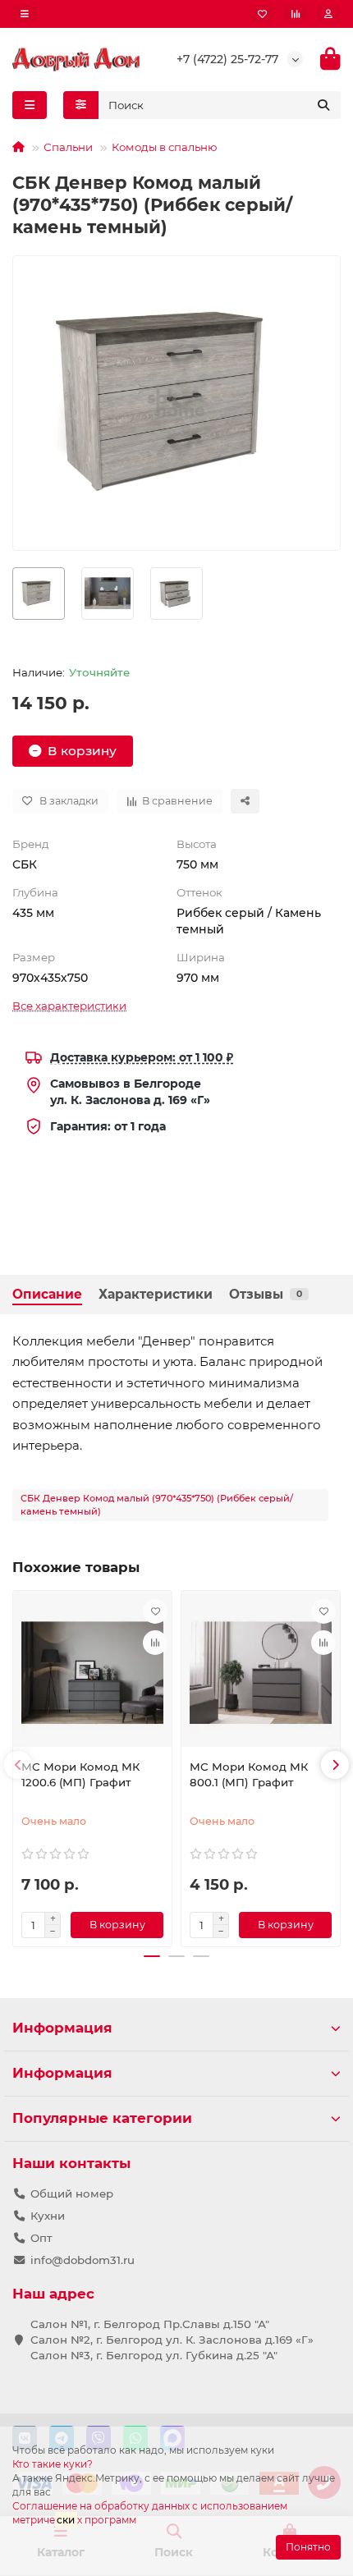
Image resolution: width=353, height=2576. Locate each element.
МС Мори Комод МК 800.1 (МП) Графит (249, 1774)
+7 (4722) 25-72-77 (227, 59)
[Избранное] (262, 14)
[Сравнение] (296, 14)
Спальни (68, 147)
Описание (47, 1294)
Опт (41, 2238)
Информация (62, 2028)
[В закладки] (155, 1611)
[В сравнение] (155, 1643)
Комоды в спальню (165, 147)
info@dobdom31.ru (83, 2260)
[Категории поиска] (81, 105)
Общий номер (72, 2193)
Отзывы (266, 1294)
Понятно (308, 2547)
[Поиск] (323, 105)
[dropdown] (25, 14)
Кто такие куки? (53, 2464)
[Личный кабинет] (328, 14)
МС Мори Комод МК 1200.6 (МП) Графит (80, 1774)
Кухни (48, 2216)
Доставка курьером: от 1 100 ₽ (142, 1057)
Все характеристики (69, 1006)
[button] (18, 1765)
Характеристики (156, 1294)
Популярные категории (102, 2118)
